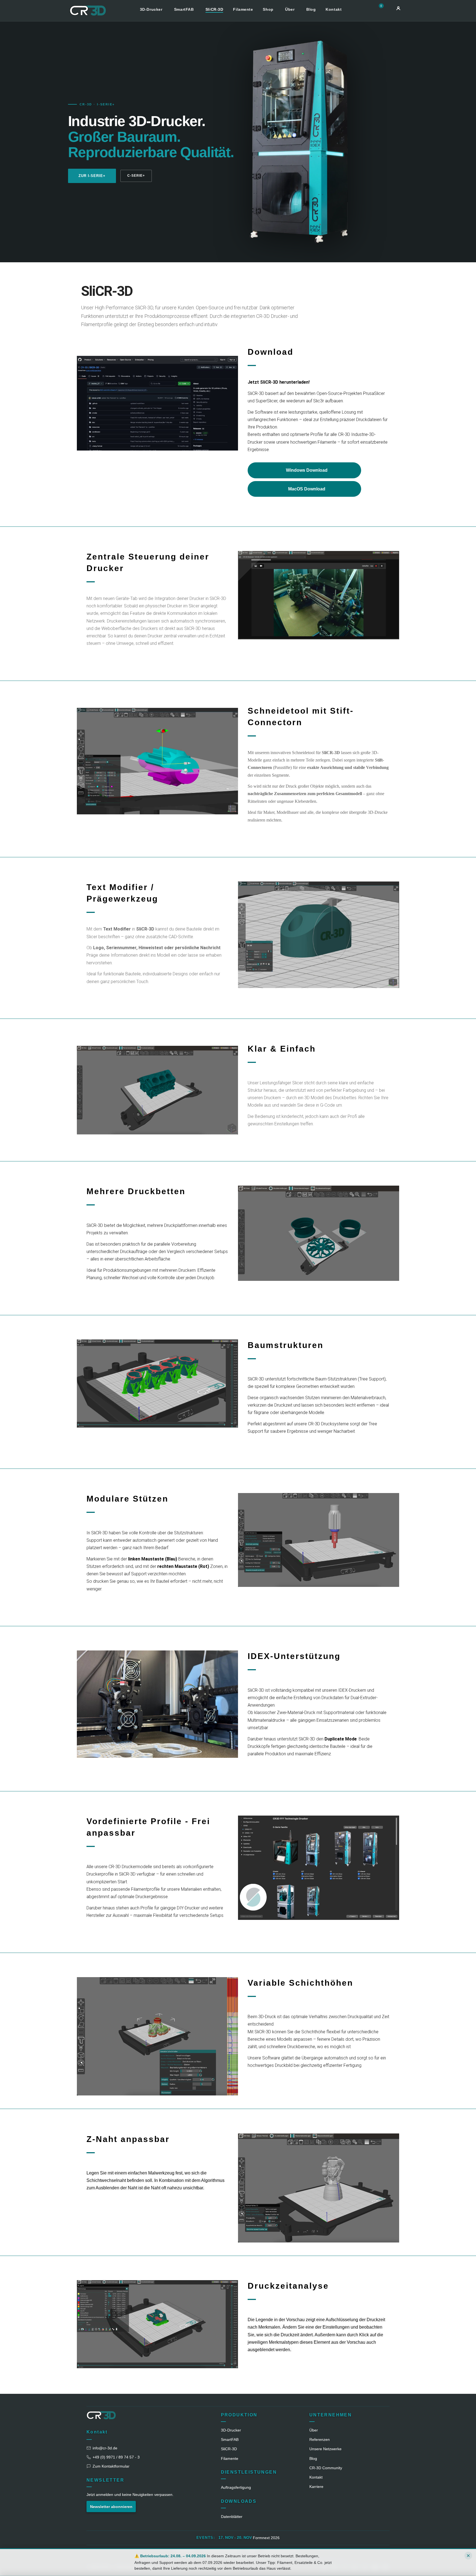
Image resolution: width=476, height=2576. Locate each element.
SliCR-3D (214, 9)
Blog (311, 9)
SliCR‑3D (229, 2449)
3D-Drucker (152, 9)
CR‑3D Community (326, 2468)
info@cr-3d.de (105, 2448)
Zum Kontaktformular (111, 2466)
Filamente (243, 9)
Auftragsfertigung (236, 2487)
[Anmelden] (398, 8)
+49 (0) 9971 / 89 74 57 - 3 (116, 2457)
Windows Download (306, 470)
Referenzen (320, 2439)
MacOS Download (306, 489)
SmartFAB (185, 9)
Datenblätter (232, 2517)
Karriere (316, 2487)
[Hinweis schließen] (468, 2556)
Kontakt (334, 9)
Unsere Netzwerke (325, 2449)
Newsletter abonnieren (111, 2507)
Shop (269, 9)
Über (290, 9)
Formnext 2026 (266, 2538)
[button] (383, 9)
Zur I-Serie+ (92, 176)
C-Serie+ (136, 176)
